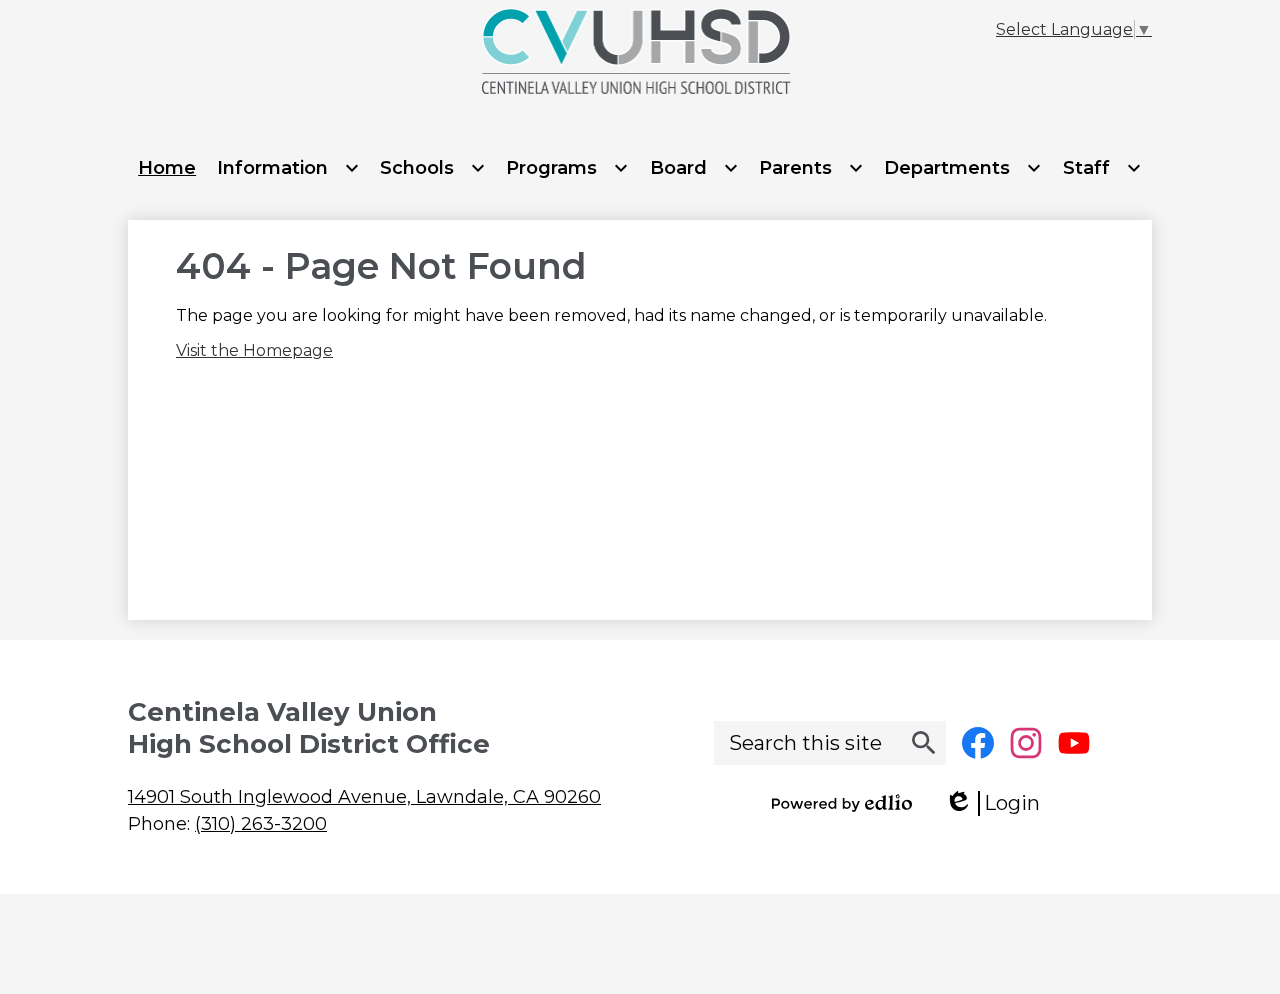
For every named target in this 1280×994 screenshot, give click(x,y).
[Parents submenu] (811, 168)
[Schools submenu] (433, 168)
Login (999, 803)
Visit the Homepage (254, 350)
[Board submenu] (694, 168)
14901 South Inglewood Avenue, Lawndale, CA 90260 (364, 797)
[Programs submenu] (567, 168)
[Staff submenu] (1102, 168)
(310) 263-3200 (261, 824)
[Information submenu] (288, 168)
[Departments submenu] (963, 168)
